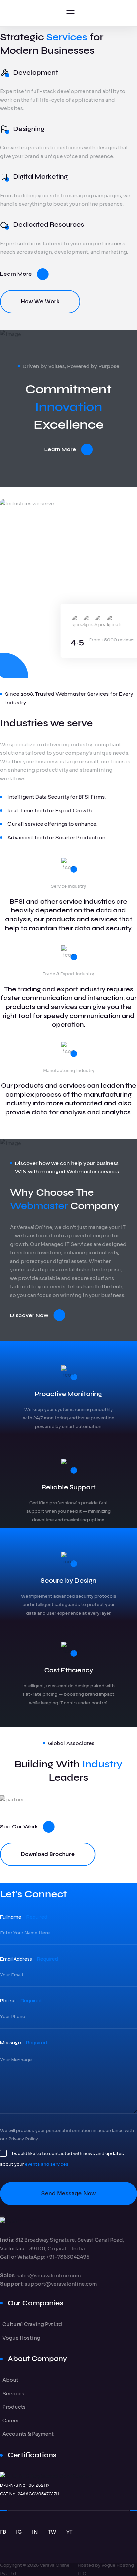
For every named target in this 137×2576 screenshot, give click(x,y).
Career (11, 2420)
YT (69, 2532)
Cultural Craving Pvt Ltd (32, 2324)
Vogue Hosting (21, 2338)
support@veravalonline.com (61, 2284)
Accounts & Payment (28, 2434)
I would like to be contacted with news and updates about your (62, 2159)
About (10, 2380)
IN (35, 2532)
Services (13, 2393)
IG (19, 2532)
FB (3, 2532)
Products (14, 2407)
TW (52, 2532)
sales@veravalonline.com (49, 2275)
